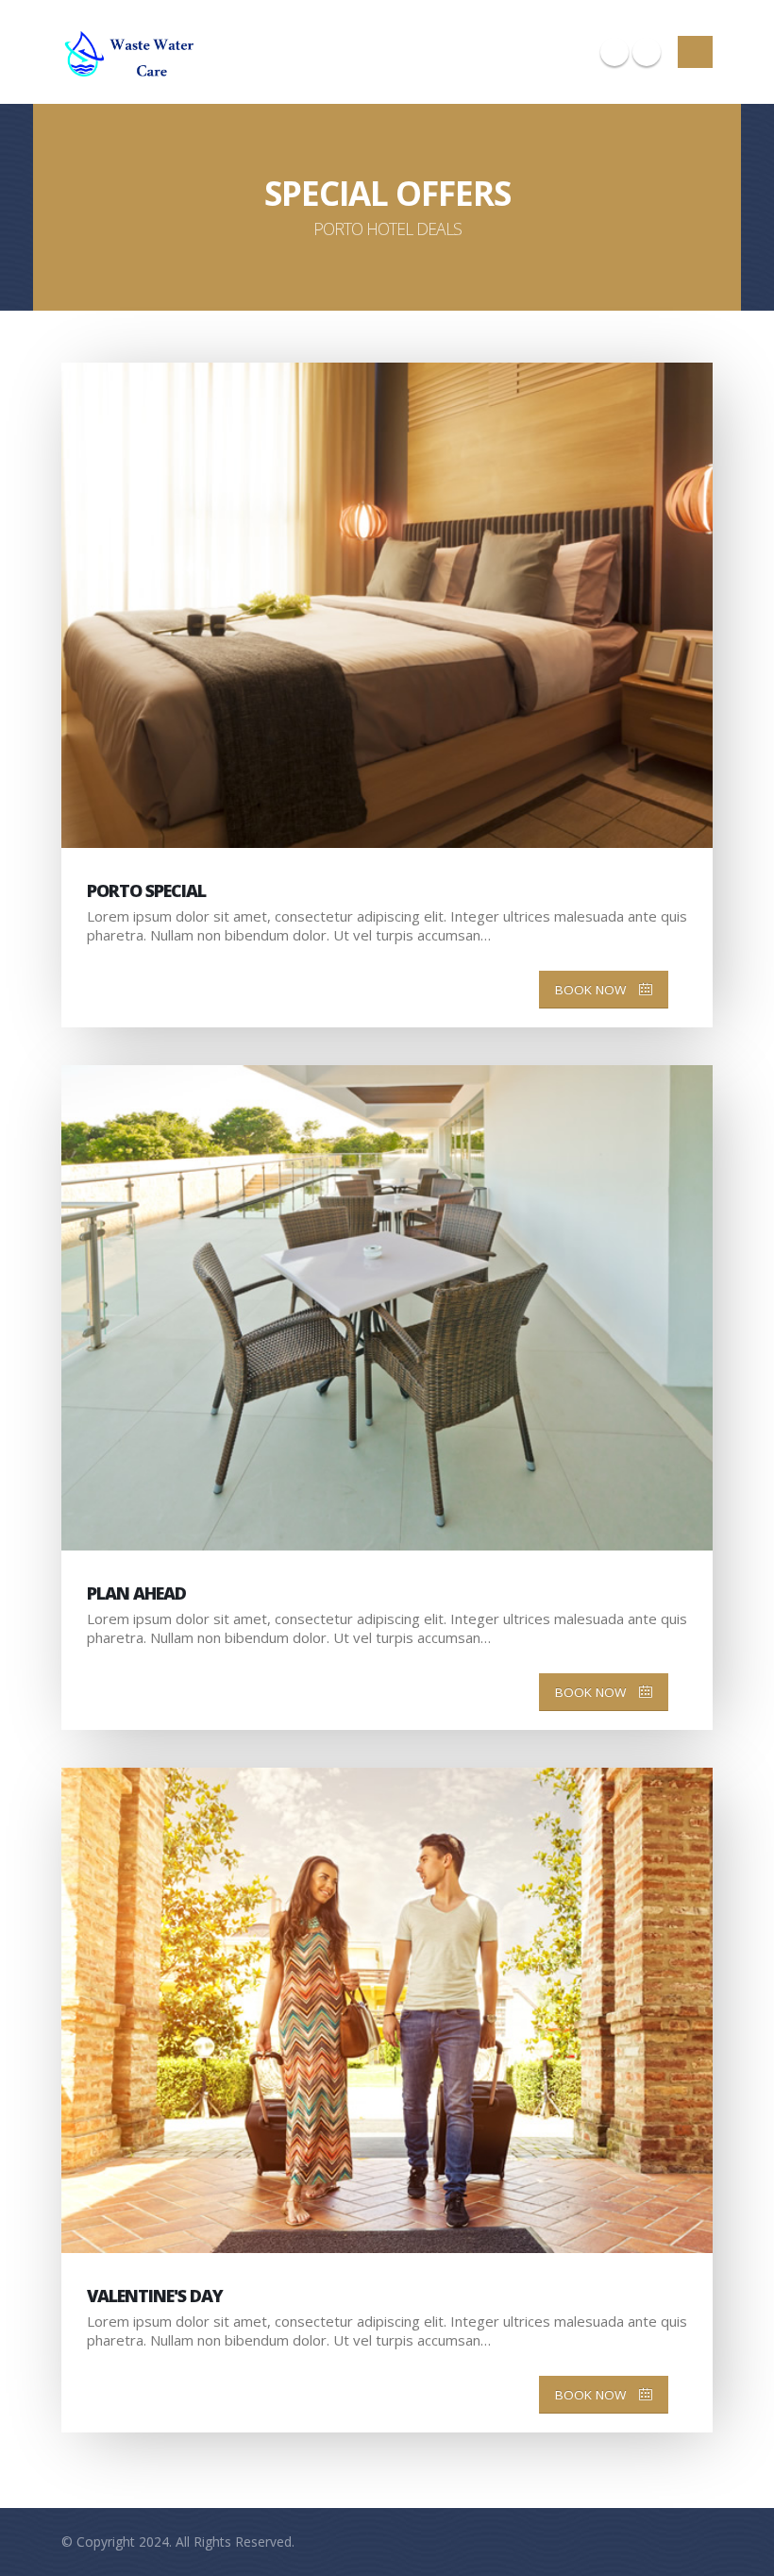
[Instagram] (614, 52)
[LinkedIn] (647, 52)
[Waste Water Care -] (132, 52)
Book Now (592, 990)
